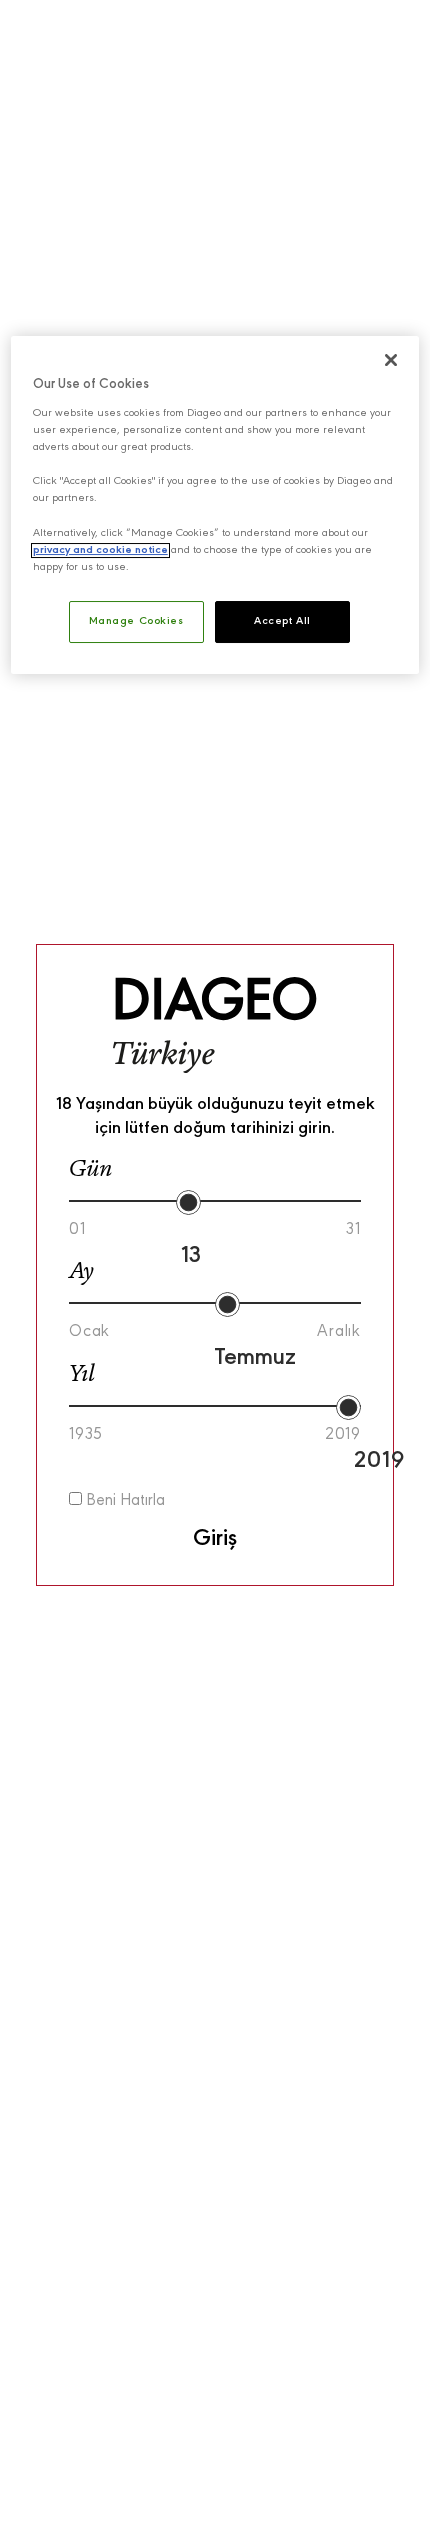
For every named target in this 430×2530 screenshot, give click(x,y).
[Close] (391, 360)
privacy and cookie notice (100, 550)
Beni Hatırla (123, 1501)
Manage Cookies (136, 621)
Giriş (215, 1539)
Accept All (282, 621)
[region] (215, 505)
